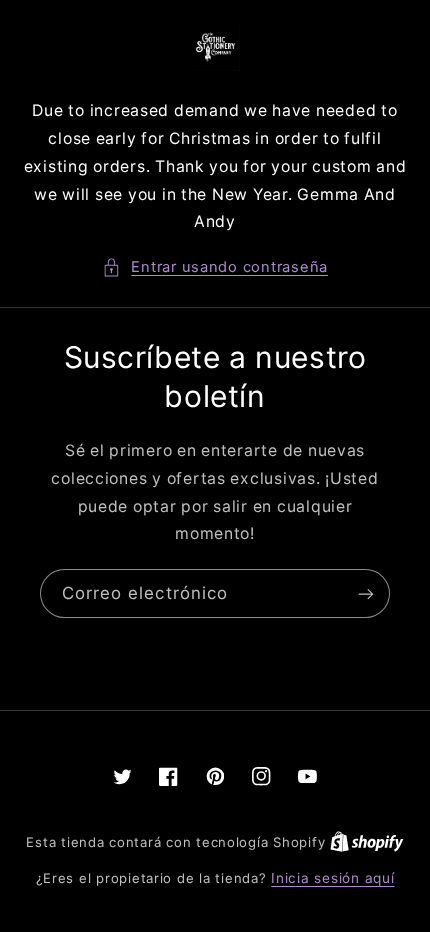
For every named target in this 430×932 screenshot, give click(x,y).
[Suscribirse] (366, 593)
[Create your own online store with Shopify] (367, 842)
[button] (215, 268)
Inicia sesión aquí (332, 878)
